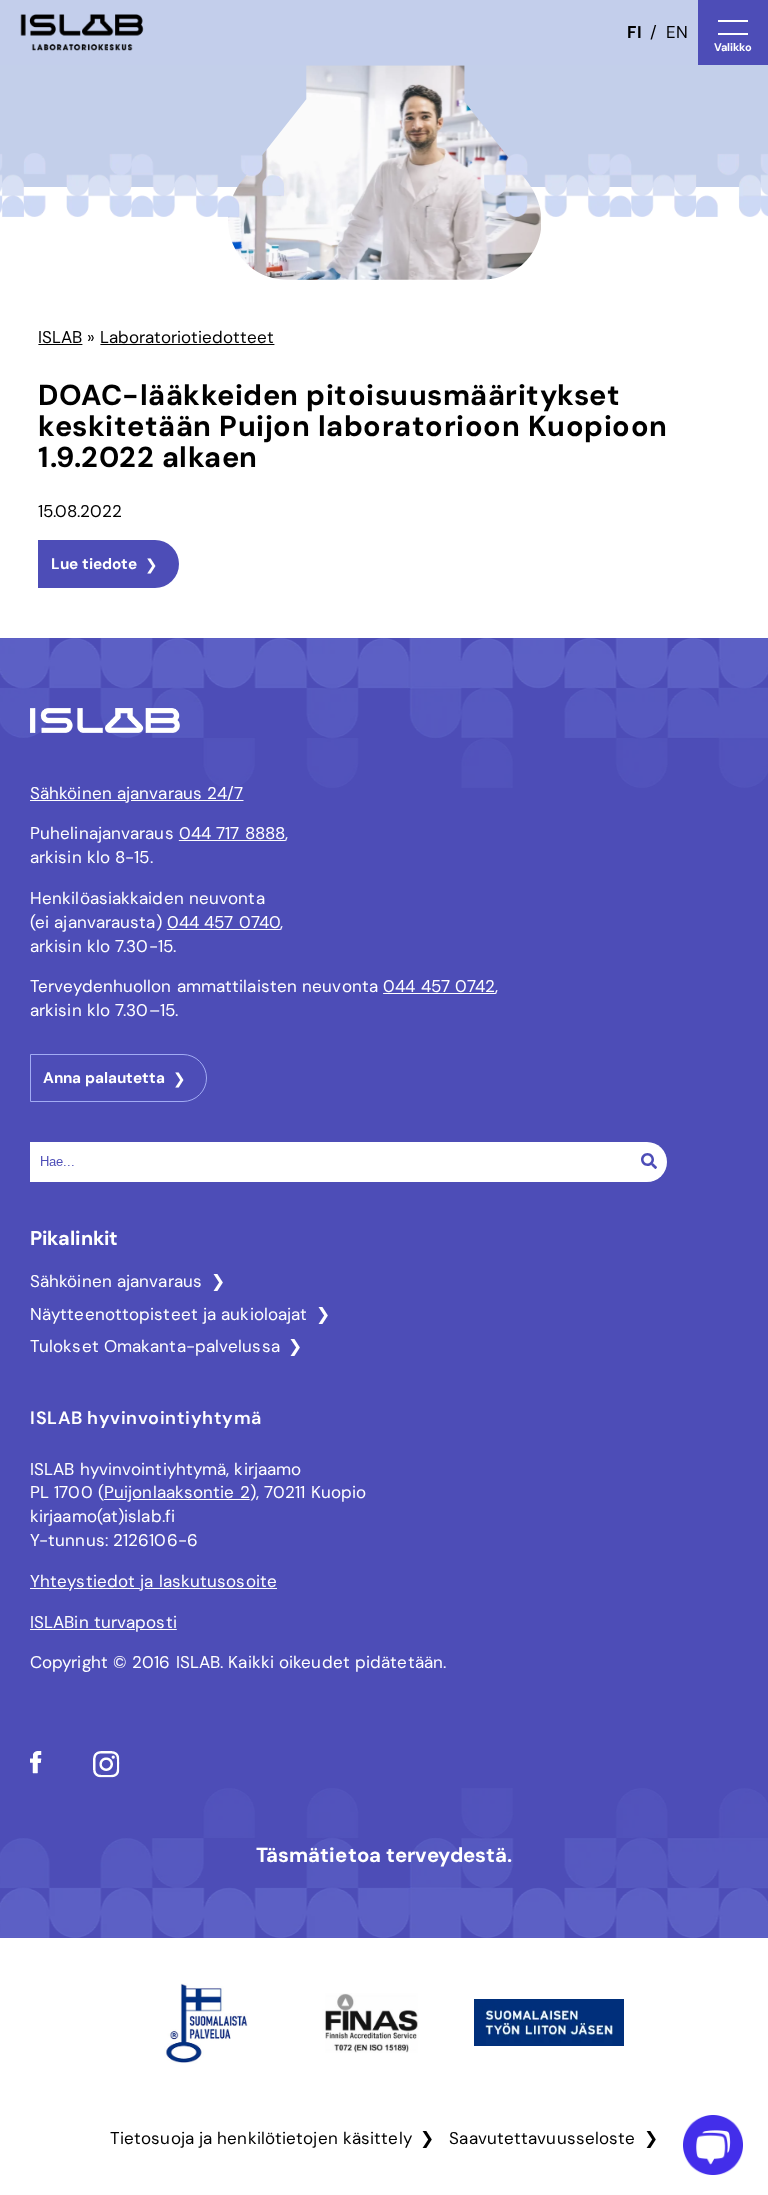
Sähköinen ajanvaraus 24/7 (137, 793)
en (677, 32)
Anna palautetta (104, 1078)
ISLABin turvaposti (103, 1622)
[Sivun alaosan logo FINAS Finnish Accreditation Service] (371, 2077)
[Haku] (649, 1161)
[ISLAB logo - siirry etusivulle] (82, 32)
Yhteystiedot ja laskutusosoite (153, 1581)
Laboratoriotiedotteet (187, 337)
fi (634, 32)
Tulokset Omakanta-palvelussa (155, 1346)
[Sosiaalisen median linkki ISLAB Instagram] (106, 1772)
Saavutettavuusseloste (542, 2138)
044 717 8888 (232, 833)
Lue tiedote (94, 564)
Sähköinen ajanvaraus (116, 1281)
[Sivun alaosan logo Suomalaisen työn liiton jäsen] (549, 2050)
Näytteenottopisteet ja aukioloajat (168, 1314)
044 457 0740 (223, 922)
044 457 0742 (439, 986)
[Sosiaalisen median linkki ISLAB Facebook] (36, 1768)
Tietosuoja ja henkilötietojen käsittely (261, 2138)
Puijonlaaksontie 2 (177, 1492)
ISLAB (60, 337)
